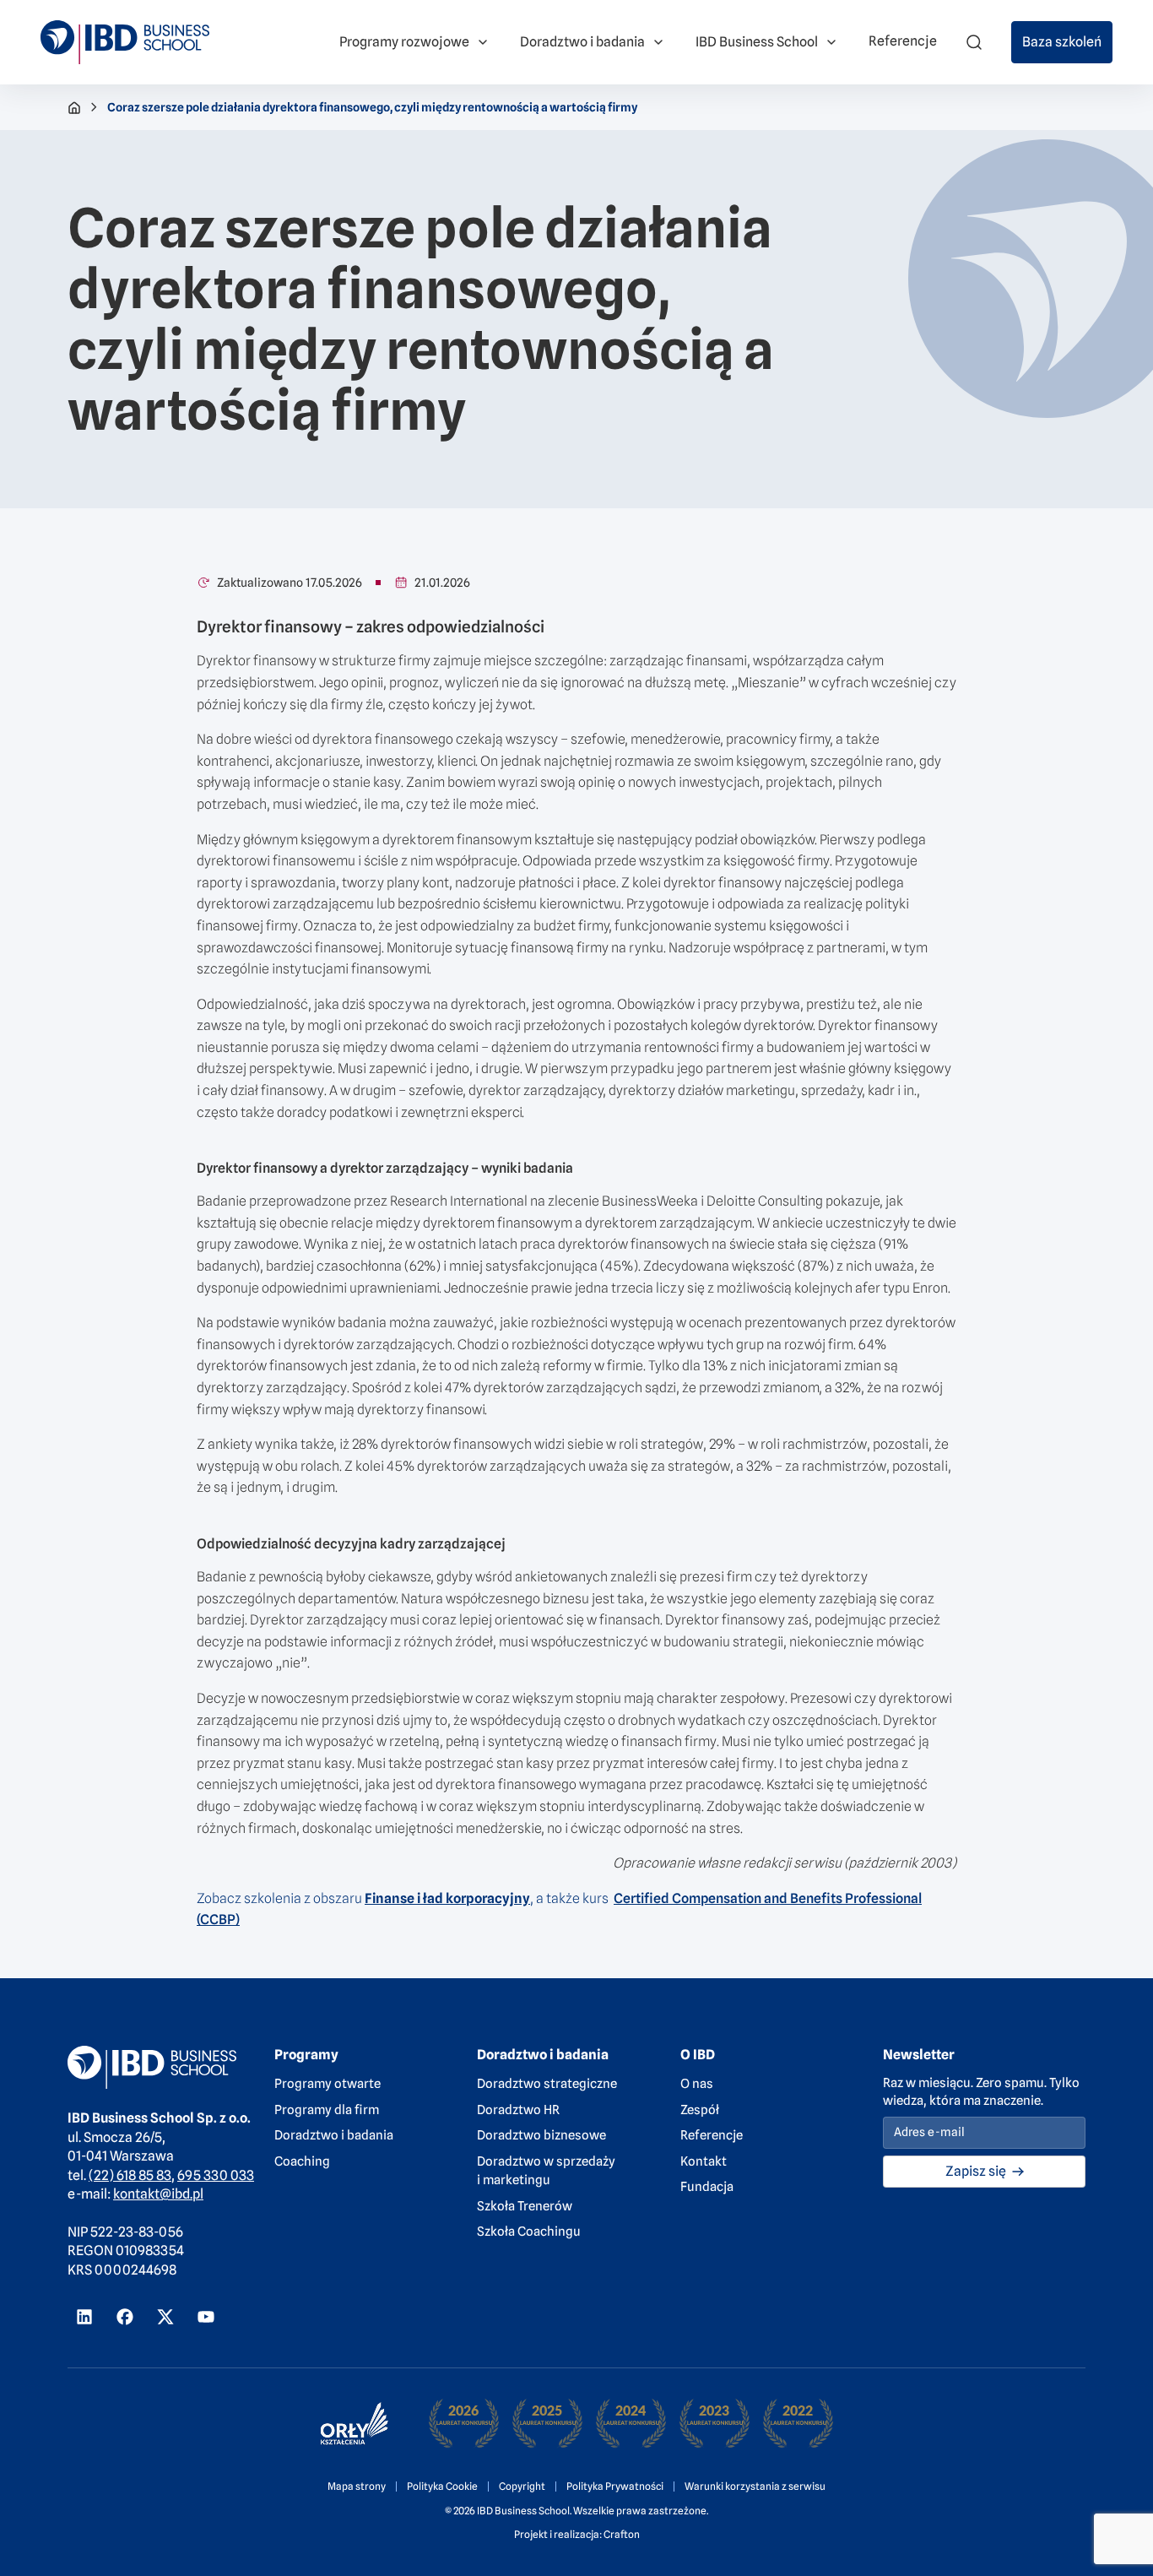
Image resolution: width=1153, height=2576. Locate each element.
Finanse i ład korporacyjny (447, 1898)
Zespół (700, 2110)
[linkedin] (84, 2317)
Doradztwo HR (518, 2110)
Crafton (622, 2534)
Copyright (522, 2486)
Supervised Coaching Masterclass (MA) (680, 20)
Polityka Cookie (442, 2486)
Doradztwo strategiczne (547, 2084)
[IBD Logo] (125, 42)
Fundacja (707, 2187)
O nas (697, 2084)
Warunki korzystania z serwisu (755, 2486)
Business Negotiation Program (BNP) (395, 10)
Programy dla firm (327, 2110)
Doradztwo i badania (334, 2135)
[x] (165, 2317)
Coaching (302, 2161)
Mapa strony (357, 2486)
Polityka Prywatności (615, 2486)
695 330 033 (216, 2175)
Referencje (712, 2135)
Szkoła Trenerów (525, 2206)
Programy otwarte (327, 2084)
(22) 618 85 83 (130, 2175)
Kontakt (704, 2161)
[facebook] (125, 2317)
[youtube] (206, 2317)
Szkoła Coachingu (529, 2232)
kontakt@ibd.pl (158, 2194)
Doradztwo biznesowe (541, 2135)
